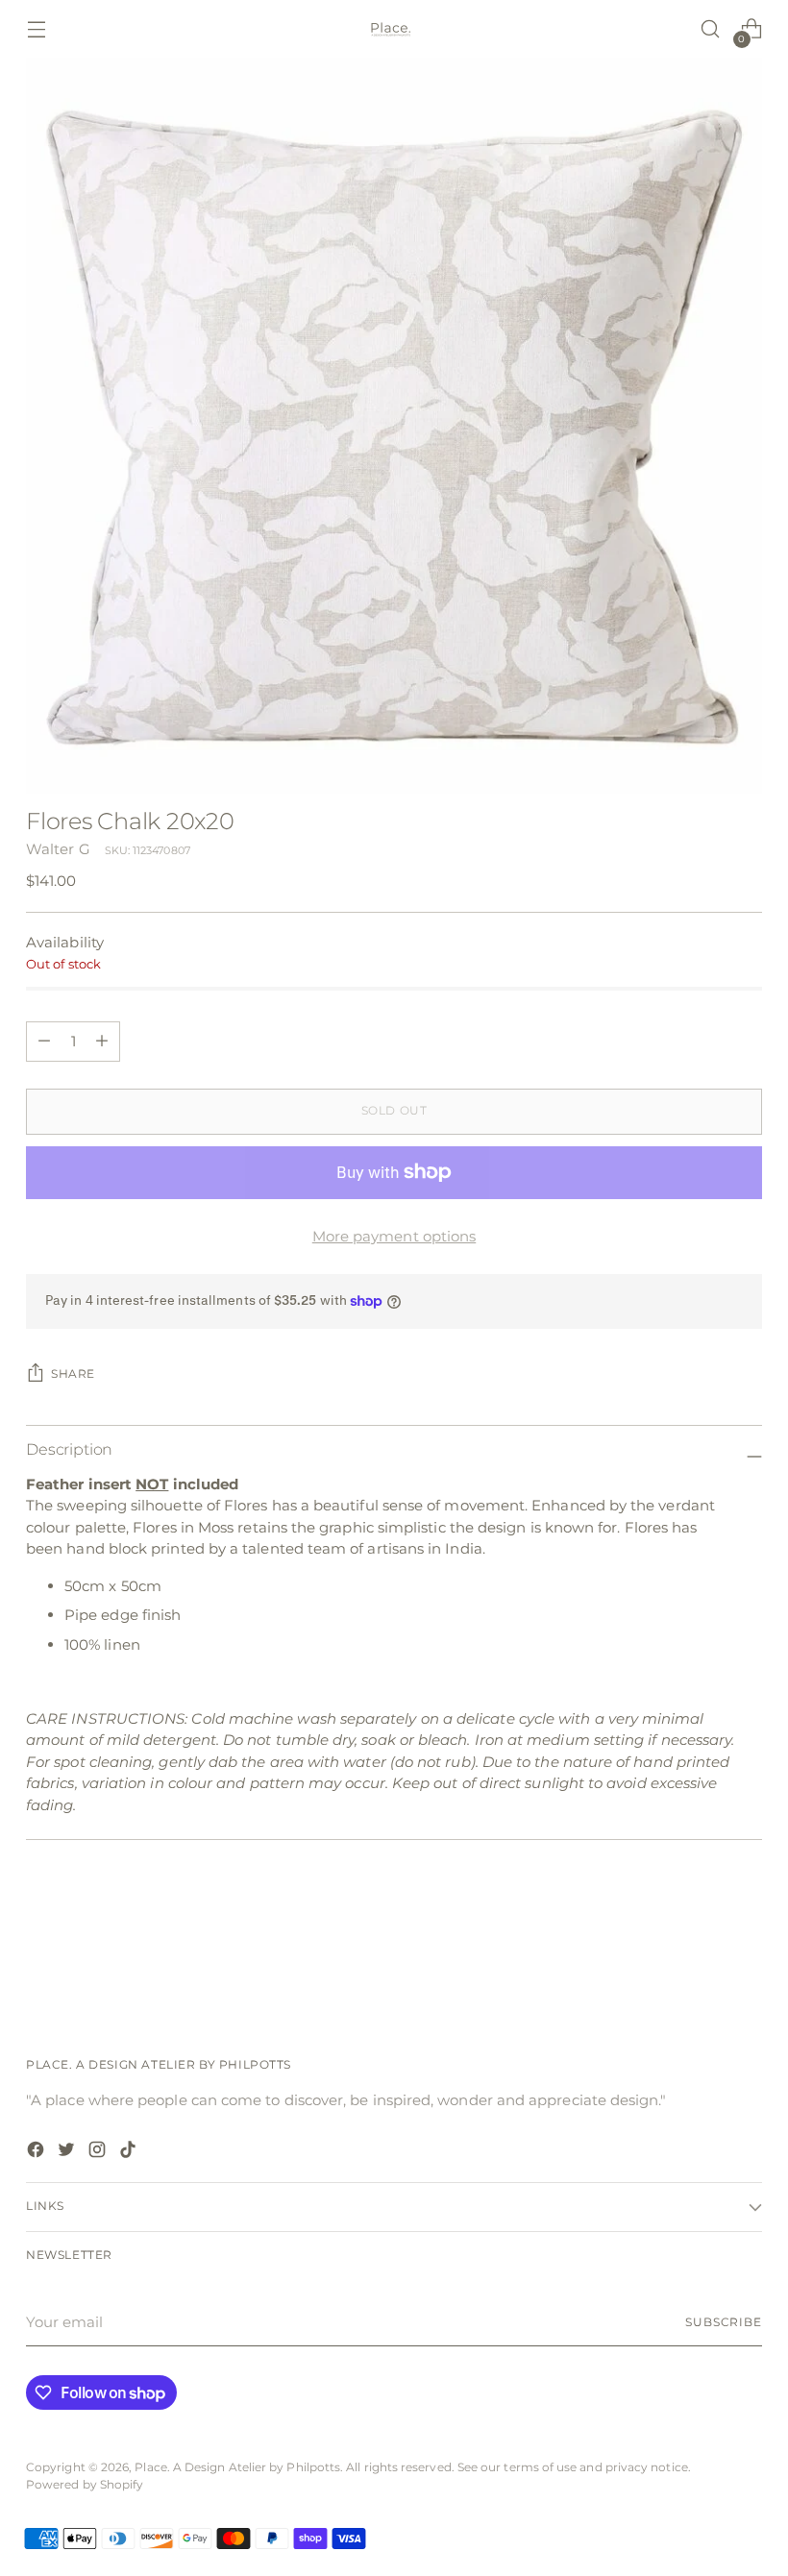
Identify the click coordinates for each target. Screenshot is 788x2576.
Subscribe (724, 2322)
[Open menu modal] (36, 29)
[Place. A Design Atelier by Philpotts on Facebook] (37, 2153)
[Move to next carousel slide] (746, 1945)
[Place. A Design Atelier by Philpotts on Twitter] (68, 2153)
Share (73, 1374)
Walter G (58, 849)
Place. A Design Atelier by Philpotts (237, 2467)
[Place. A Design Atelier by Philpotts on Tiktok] (130, 2153)
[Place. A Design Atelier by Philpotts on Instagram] (99, 2153)
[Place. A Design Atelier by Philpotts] (394, 29)
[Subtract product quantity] (102, 1042)
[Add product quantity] (44, 1042)
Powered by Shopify (85, 2485)
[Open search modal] (711, 29)
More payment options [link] (394, 1236)
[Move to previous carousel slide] (702, 1946)
